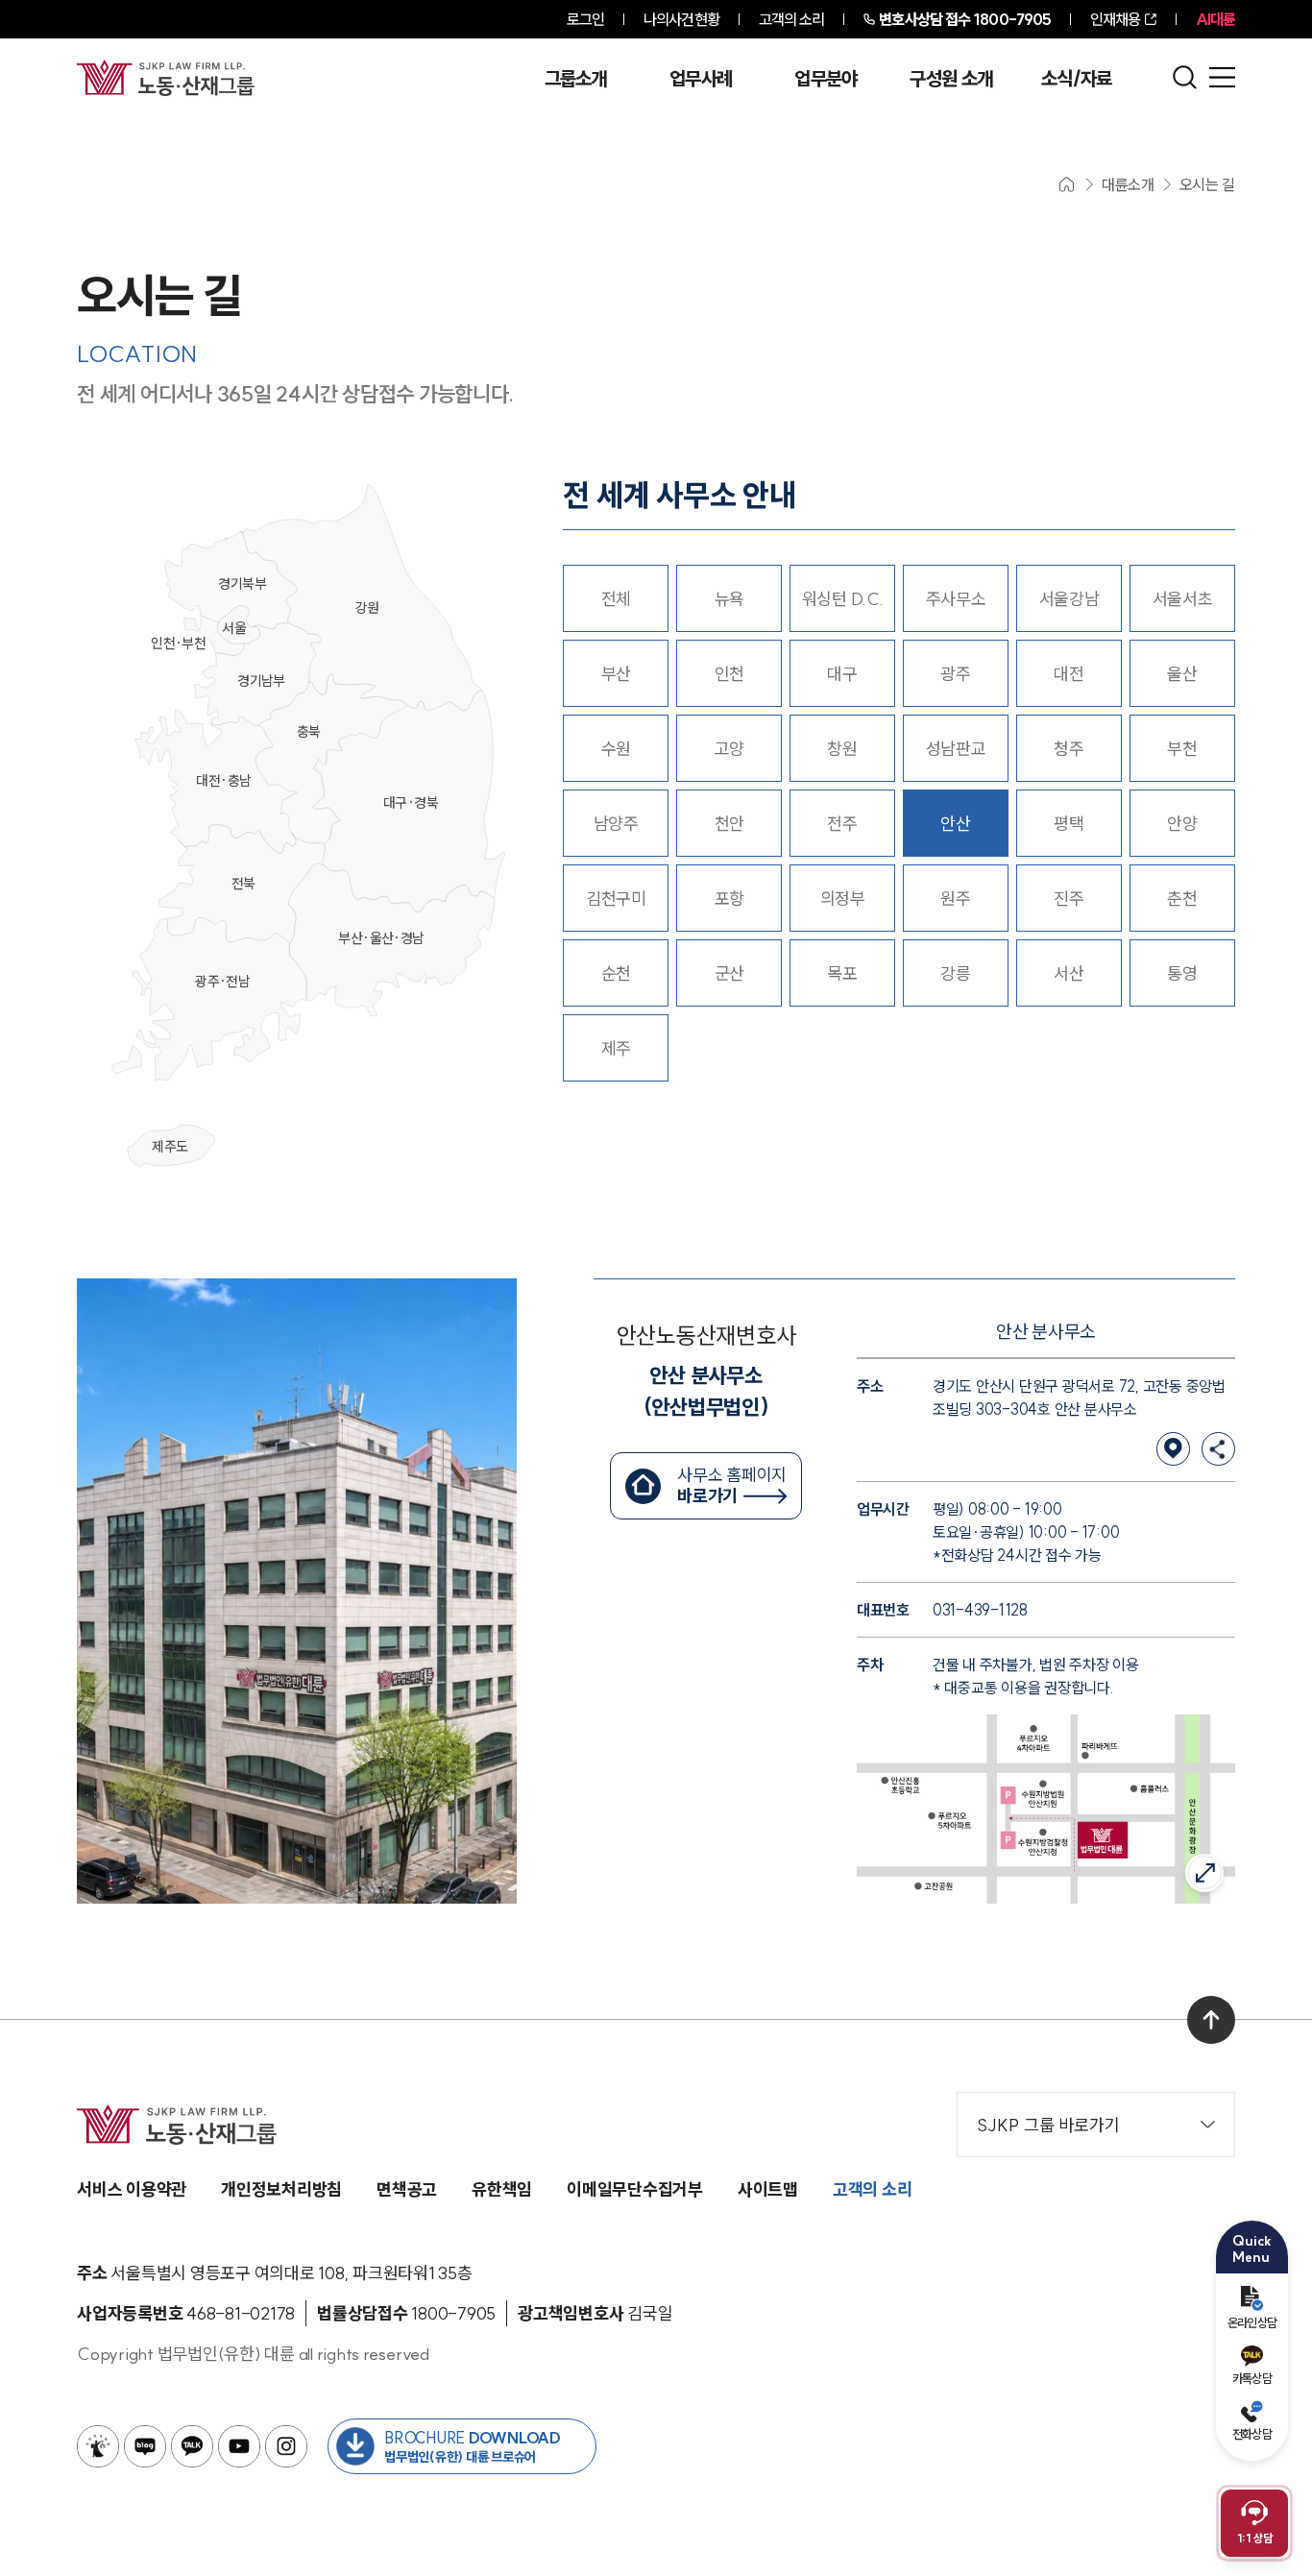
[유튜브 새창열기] (239, 2446)
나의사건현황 (681, 19)
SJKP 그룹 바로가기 (1048, 2125)
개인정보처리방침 (281, 2189)
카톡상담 (1252, 2378)
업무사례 (701, 79)
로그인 (585, 19)
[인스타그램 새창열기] (286, 2446)
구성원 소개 (951, 79)
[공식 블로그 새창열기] (145, 2446)
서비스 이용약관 (132, 2189)
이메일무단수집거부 (635, 2189)
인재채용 (1115, 19)
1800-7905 (965, 19)
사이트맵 (768, 2189)
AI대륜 (1215, 19)
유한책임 (502, 2189)
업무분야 (826, 79)
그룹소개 (576, 79)
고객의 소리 (792, 19)
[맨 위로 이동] (1211, 2020)
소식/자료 (1077, 79)
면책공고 (407, 2189)
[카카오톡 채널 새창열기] (192, 2446)
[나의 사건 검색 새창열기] (98, 2446)
